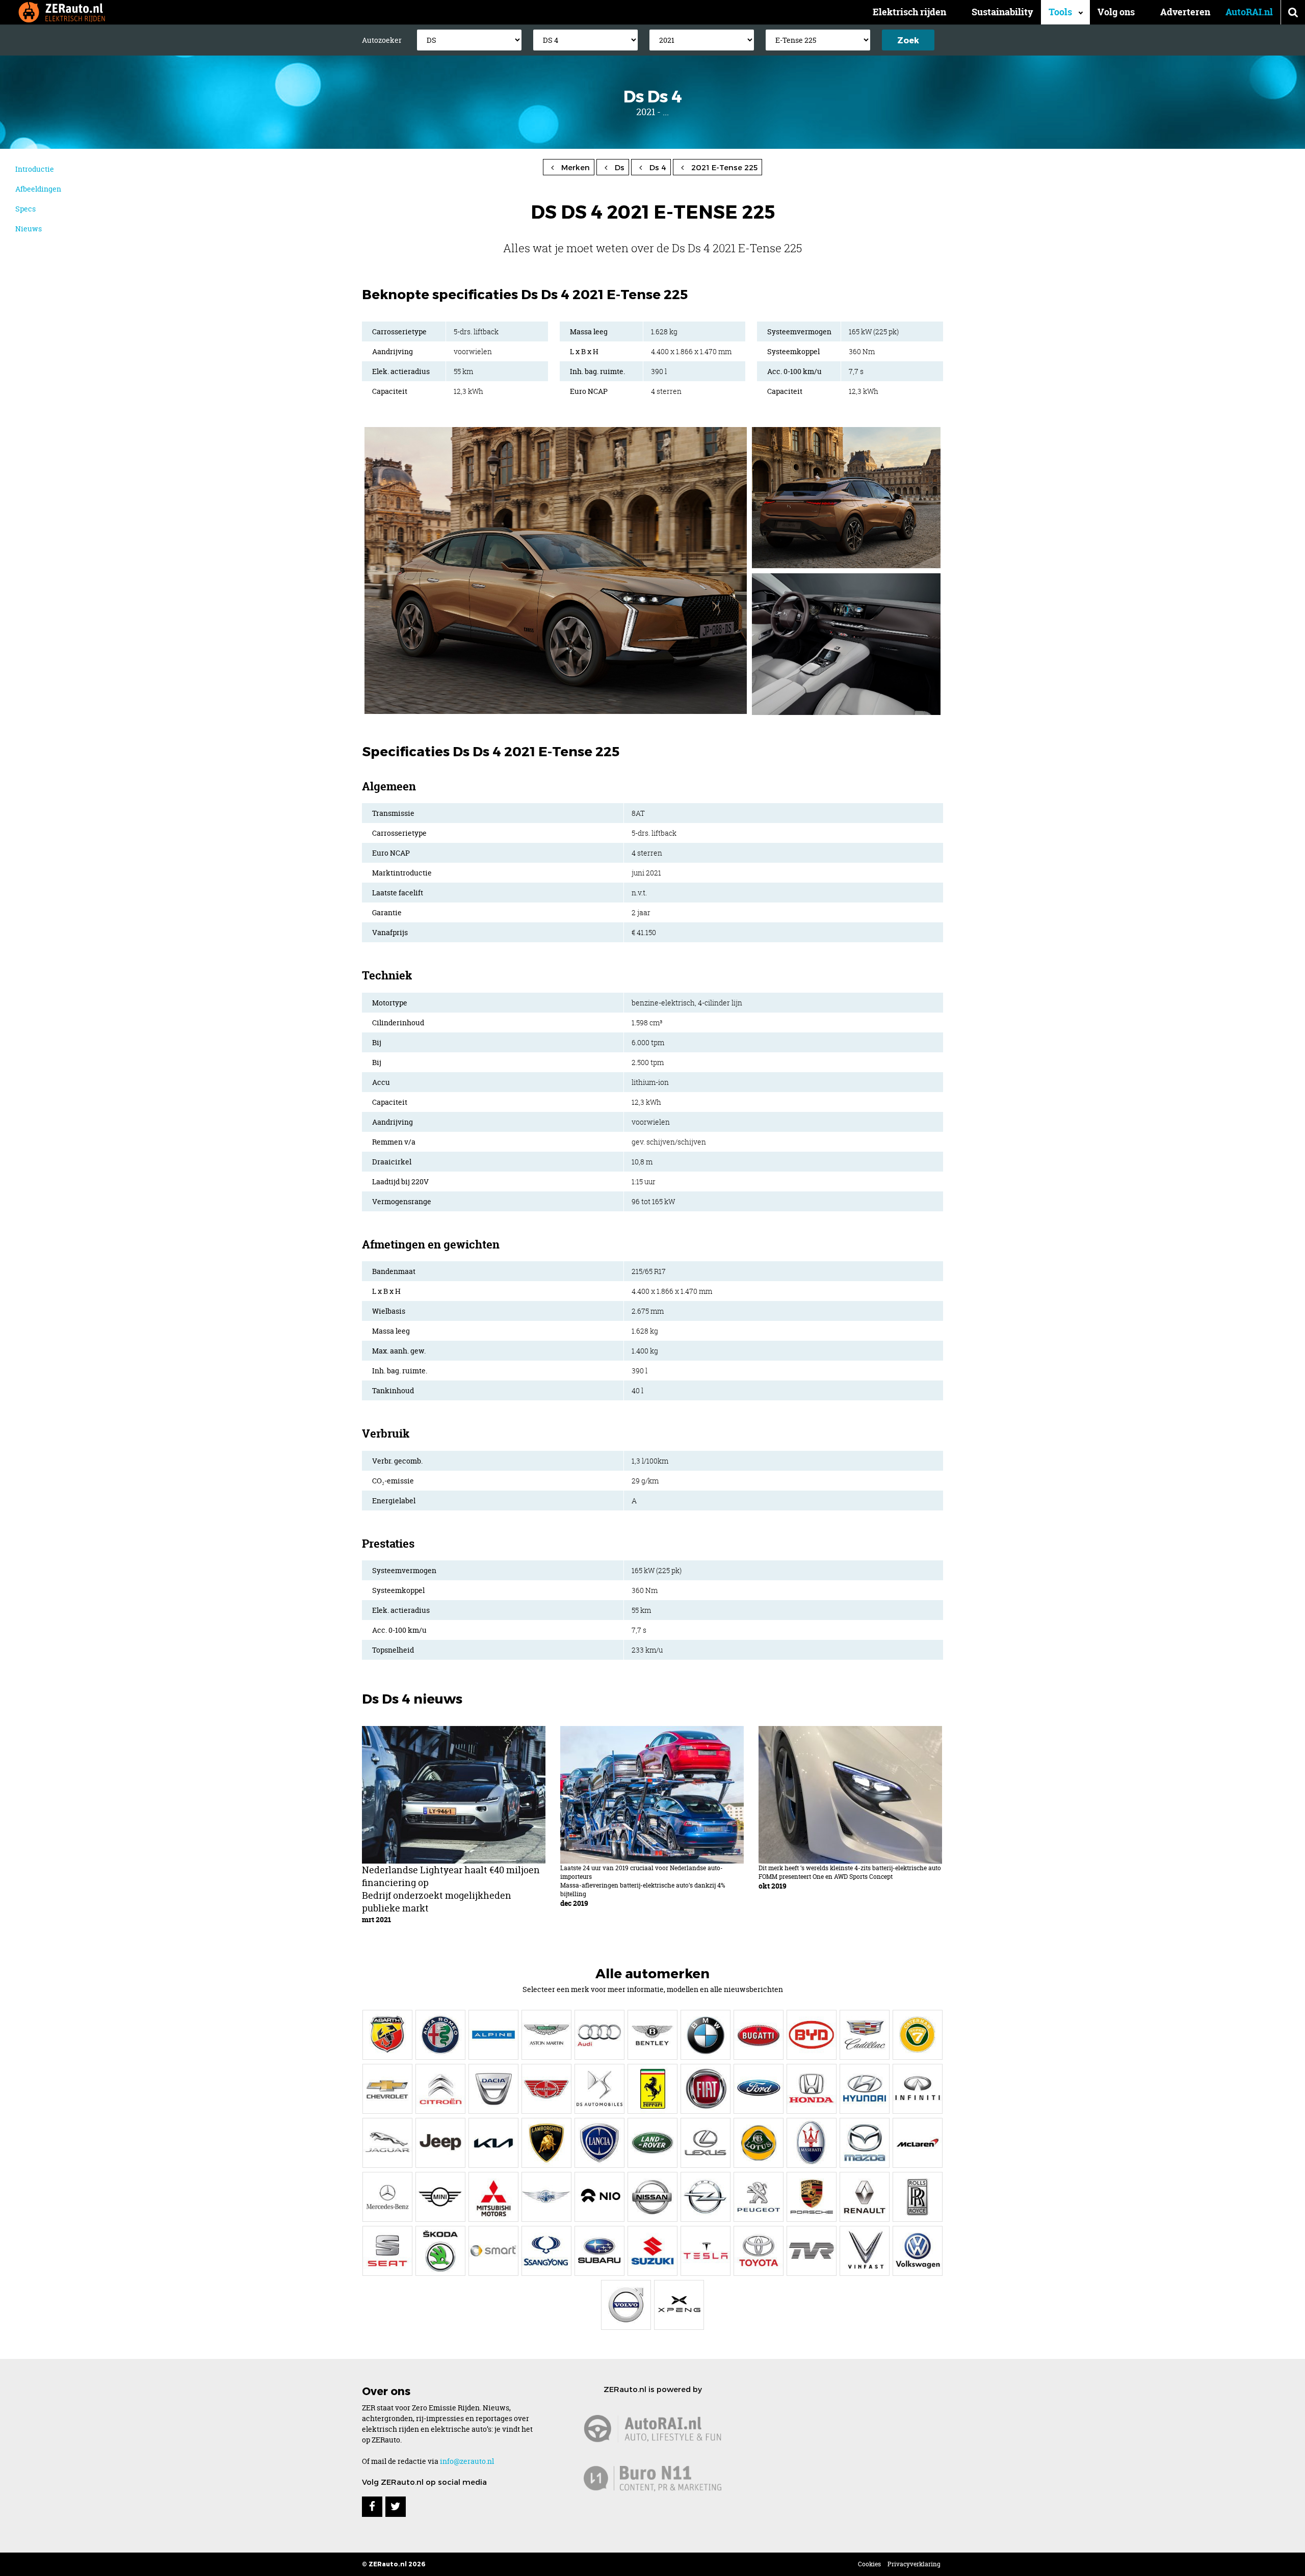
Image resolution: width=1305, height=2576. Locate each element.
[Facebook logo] (372, 2507)
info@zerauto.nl (467, 2461)
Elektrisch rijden (909, 12)
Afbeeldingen (38, 189)
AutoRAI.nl (1249, 12)
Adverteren (1185, 12)
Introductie (35, 169)
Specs (25, 209)
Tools (1060, 12)
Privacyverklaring (914, 2564)
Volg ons (1116, 12)
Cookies (869, 2564)
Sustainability (1002, 12)
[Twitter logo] (396, 2507)
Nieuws (29, 229)
